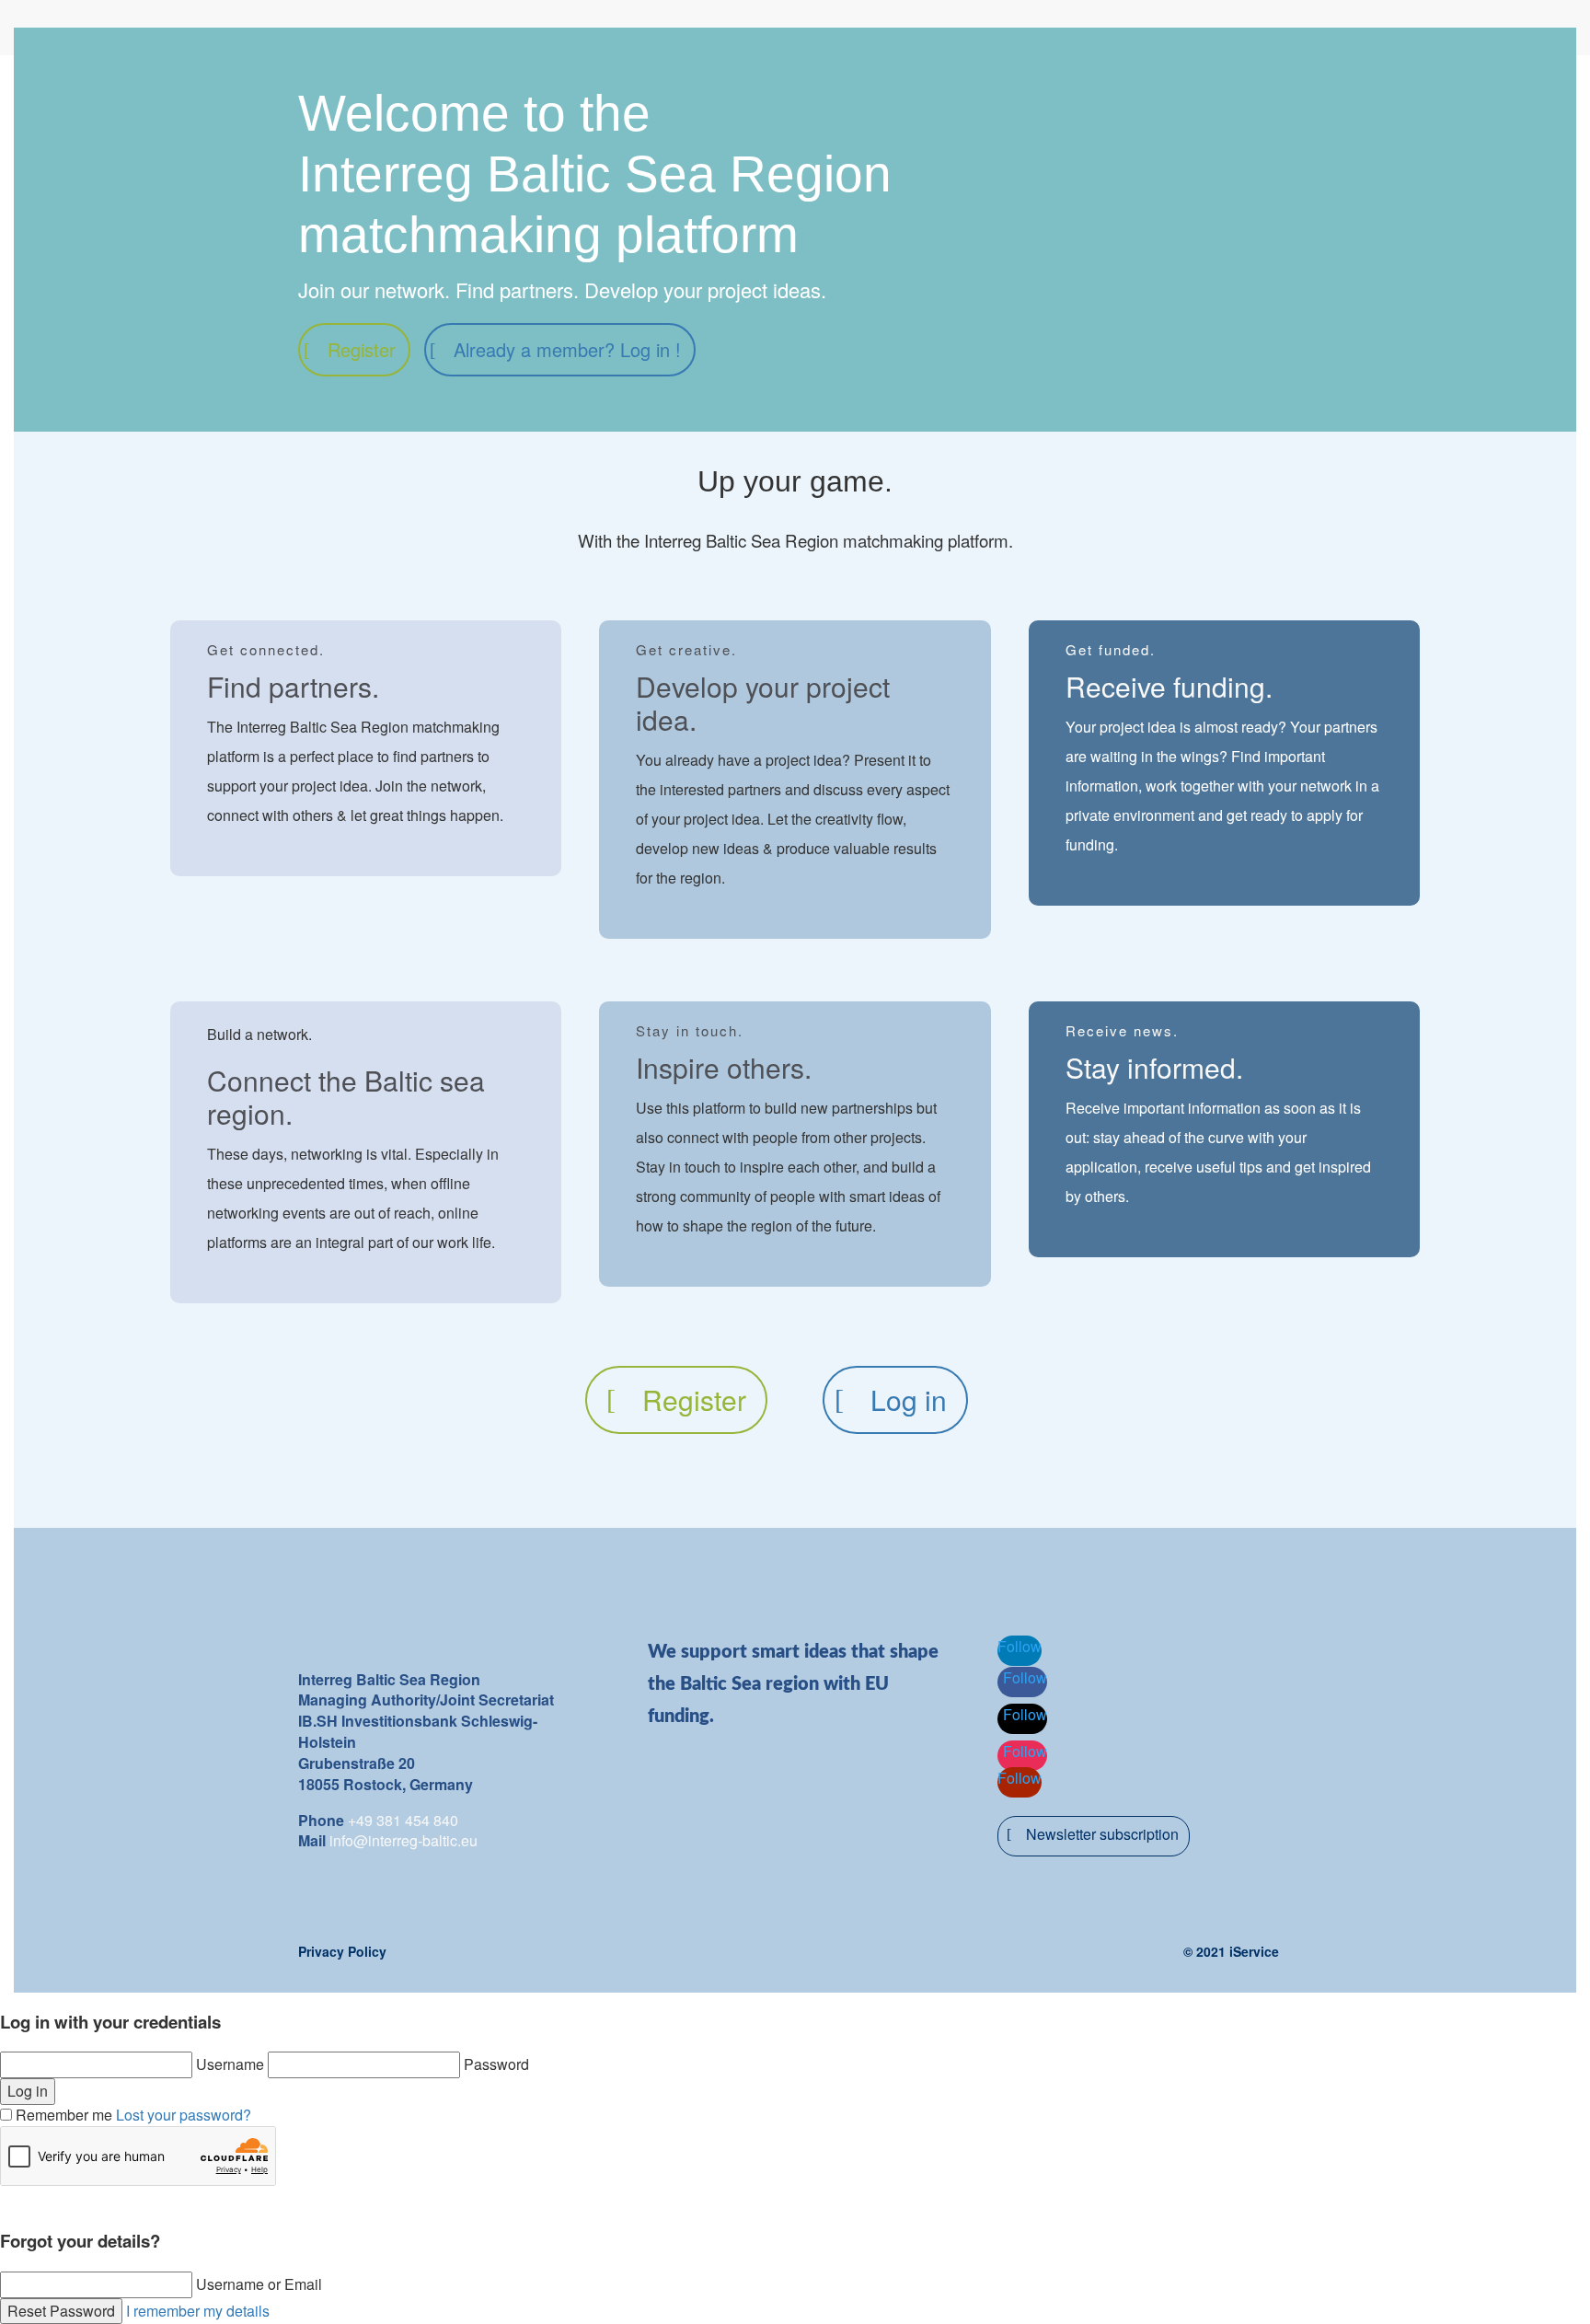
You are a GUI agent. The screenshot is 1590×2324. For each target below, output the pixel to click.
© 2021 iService (1231, 1951)
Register (362, 349)
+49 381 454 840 (403, 1820)
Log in (909, 1399)
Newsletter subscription (1102, 1834)
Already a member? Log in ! (567, 349)
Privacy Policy (342, 1951)
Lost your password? (184, 2115)
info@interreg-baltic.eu (403, 1840)
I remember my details (198, 2311)
